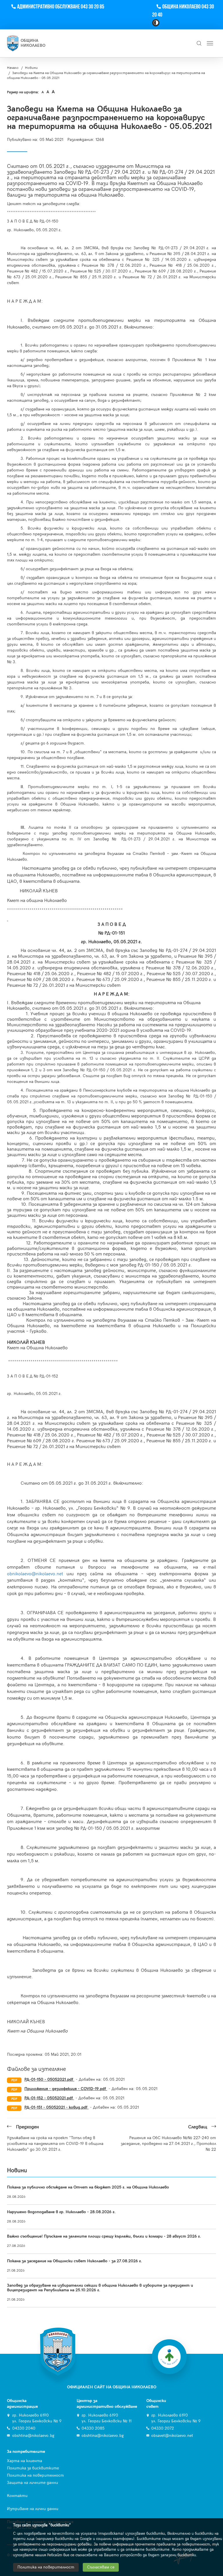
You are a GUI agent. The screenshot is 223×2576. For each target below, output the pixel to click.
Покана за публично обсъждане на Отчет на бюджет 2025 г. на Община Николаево (88, 2187)
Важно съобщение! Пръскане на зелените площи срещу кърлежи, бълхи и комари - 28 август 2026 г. (104, 2236)
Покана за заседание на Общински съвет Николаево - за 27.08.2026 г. (74, 2261)
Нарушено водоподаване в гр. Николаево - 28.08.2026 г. (61, 2212)
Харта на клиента (25, 2461)
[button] (156, 23)
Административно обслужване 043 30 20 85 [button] (61, 7)
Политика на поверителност (35, 2475)
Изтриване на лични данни (33, 2509)
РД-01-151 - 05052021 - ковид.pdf (56, 2107)
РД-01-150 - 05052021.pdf (49, 2079)
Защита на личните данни (33, 2483)
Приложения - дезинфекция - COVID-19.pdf (66, 2089)
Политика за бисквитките (33, 2468)
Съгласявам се (101, 2567)
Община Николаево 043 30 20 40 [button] (183, 11)
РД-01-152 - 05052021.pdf (49, 2098)
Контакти (17, 2496)
